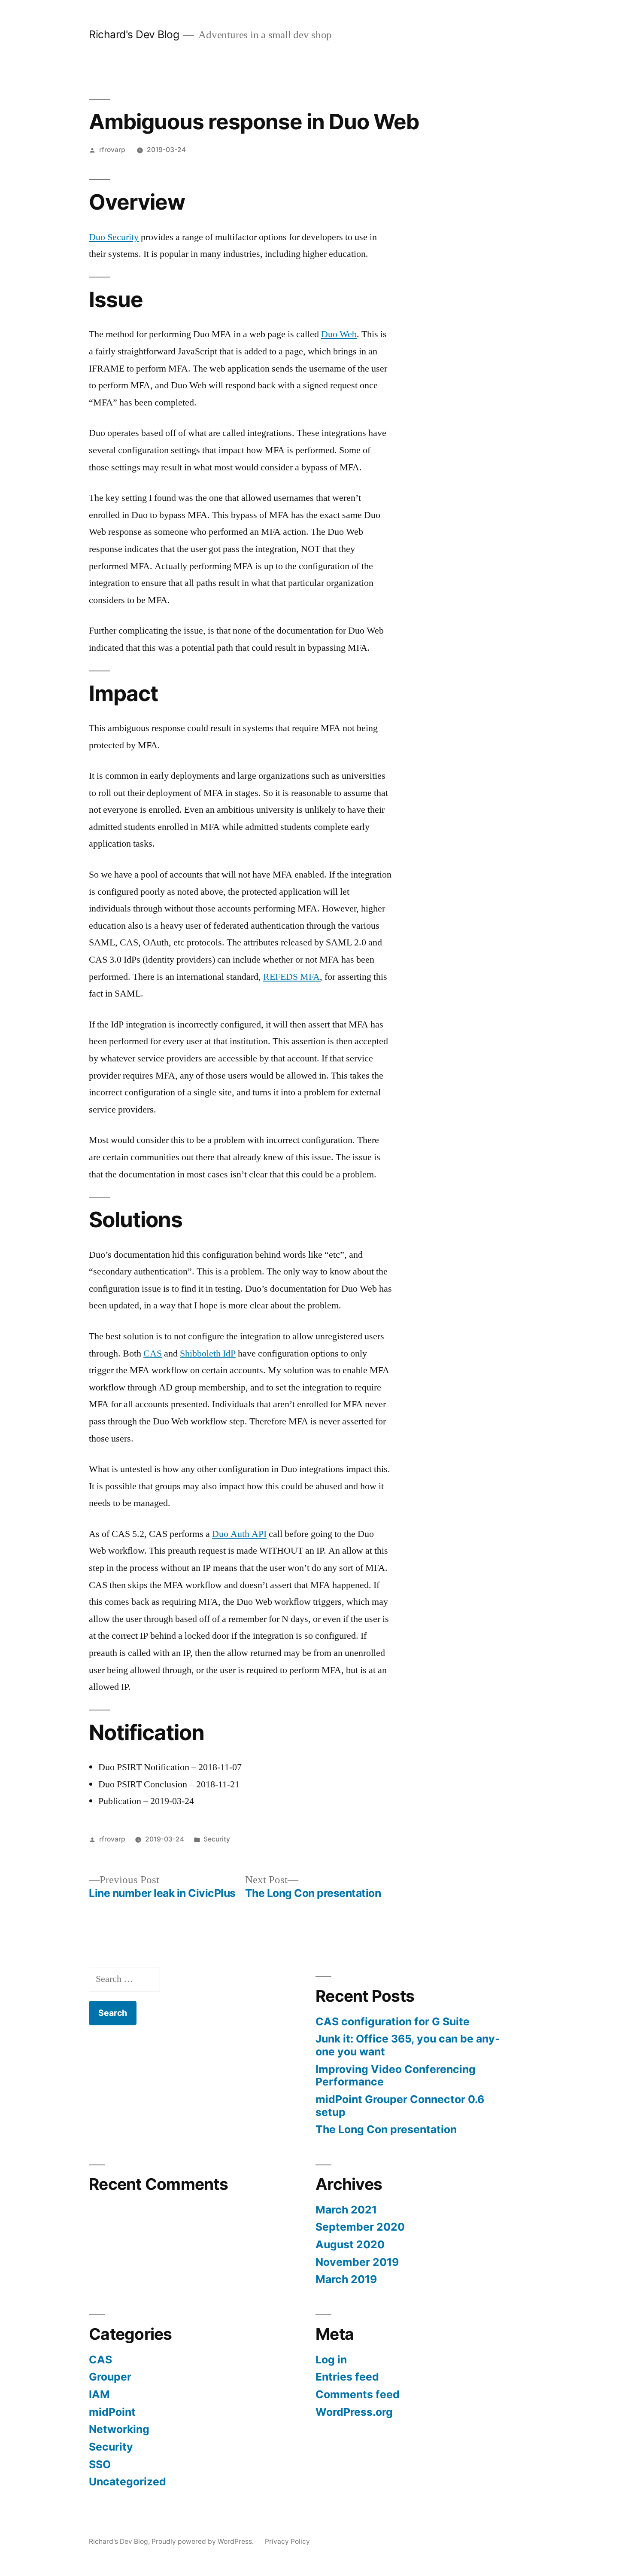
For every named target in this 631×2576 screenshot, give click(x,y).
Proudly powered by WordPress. (203, 2541)
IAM (99, 2394)
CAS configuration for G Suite (393, 2021)
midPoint (112, 2412)
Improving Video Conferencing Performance (396, 2076)
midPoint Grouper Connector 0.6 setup (400, 2106)
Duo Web (339, 334)
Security (217, 1839)
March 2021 (346, 2210)
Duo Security (114, 237)
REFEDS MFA (291, 977)
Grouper (110, 2377)
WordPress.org (354, 2412)
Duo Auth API (239, 1534)
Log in (331, 2360)
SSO (100, 2464)
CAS (153, 1354)
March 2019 (346, 2279)
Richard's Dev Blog (134, 34)
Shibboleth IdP (208, 1354)
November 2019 (357, 2262)
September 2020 (360, 2227)
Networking (119, 2429)
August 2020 (350, 2244)
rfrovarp (112, 150)
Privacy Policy (287, 2541)
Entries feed (347, 2377)
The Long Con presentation (386, 2129)
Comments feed (358, 2394)
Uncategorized (127, 2481)
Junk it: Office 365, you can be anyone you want (408, 2045)
